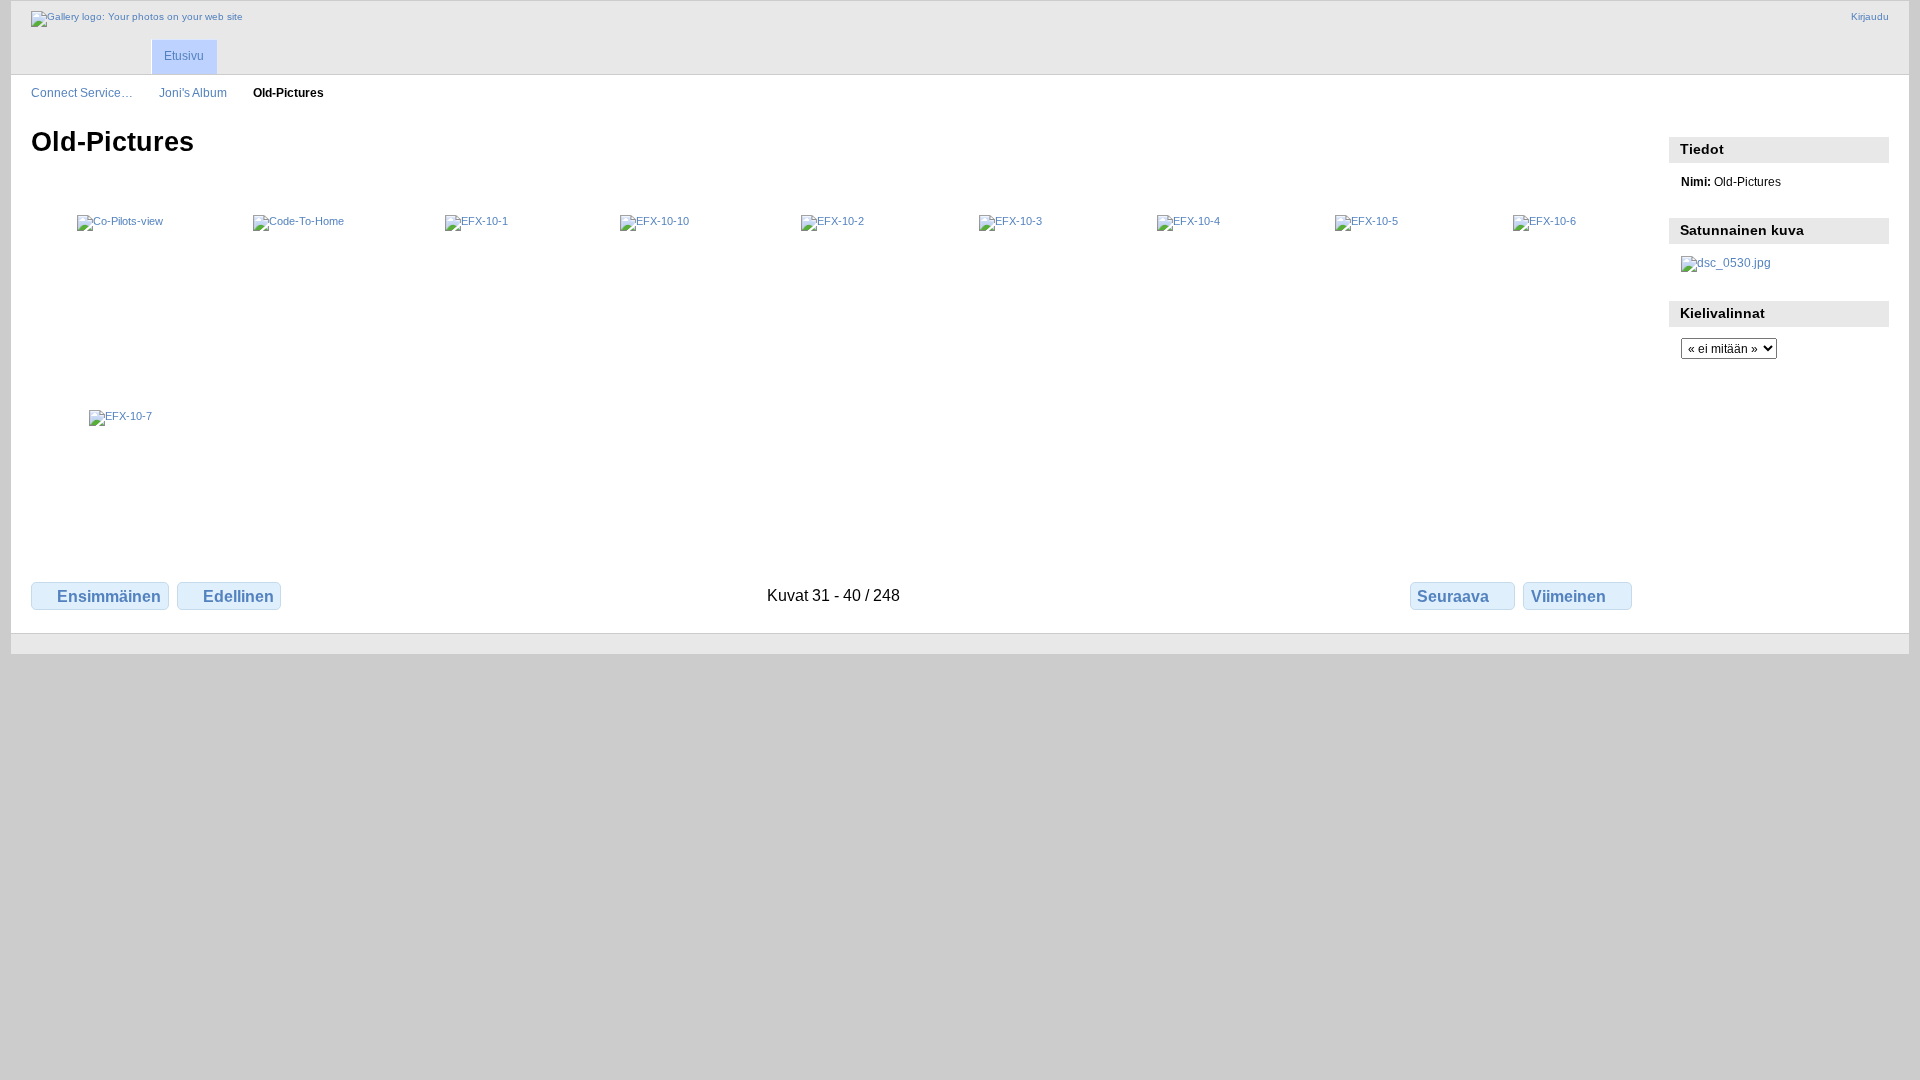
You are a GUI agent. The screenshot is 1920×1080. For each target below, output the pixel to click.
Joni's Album (193, 92)
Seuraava (1453, 596)
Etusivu (184, 56)
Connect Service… (82, 92)
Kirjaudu (1870, 16)
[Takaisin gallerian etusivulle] (137, 19)
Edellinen (238, 596)
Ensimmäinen (109, 596)
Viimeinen (1568, 596)
